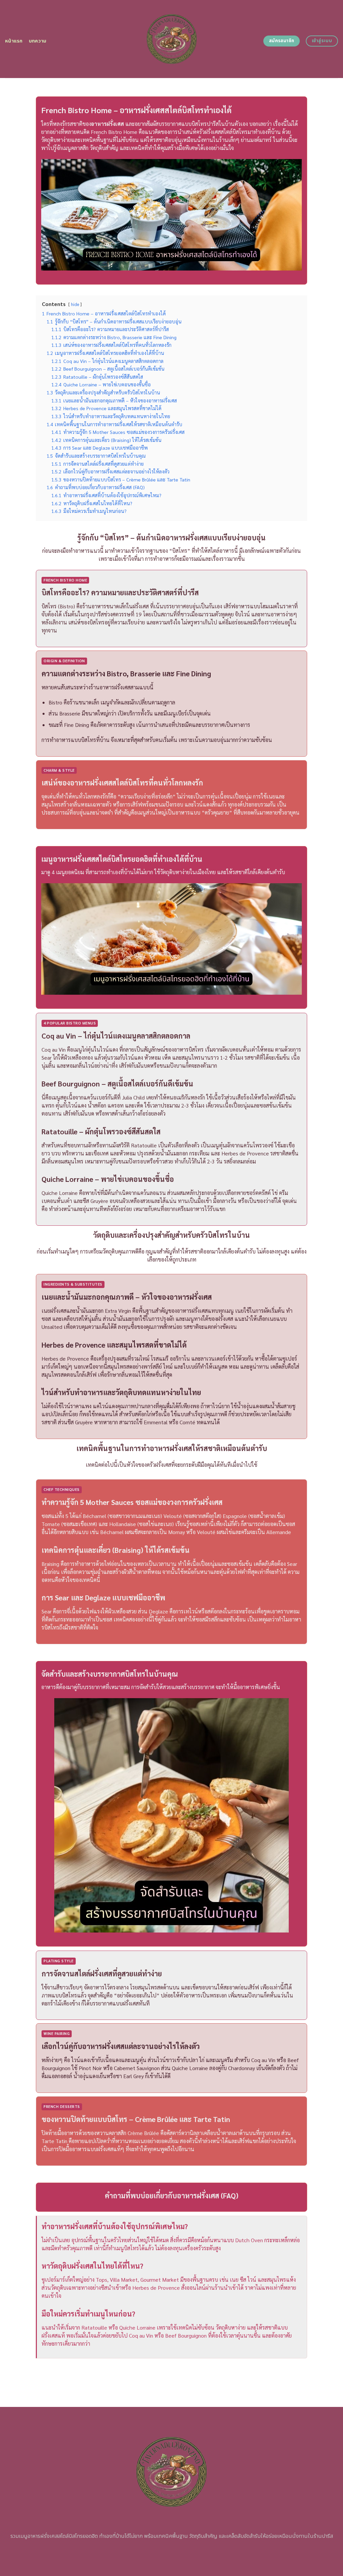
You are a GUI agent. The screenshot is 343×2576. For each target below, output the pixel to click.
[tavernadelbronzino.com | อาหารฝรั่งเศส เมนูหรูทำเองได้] (172, 39)
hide (75, 304)
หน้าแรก (14, 41)
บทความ (38, 41)
